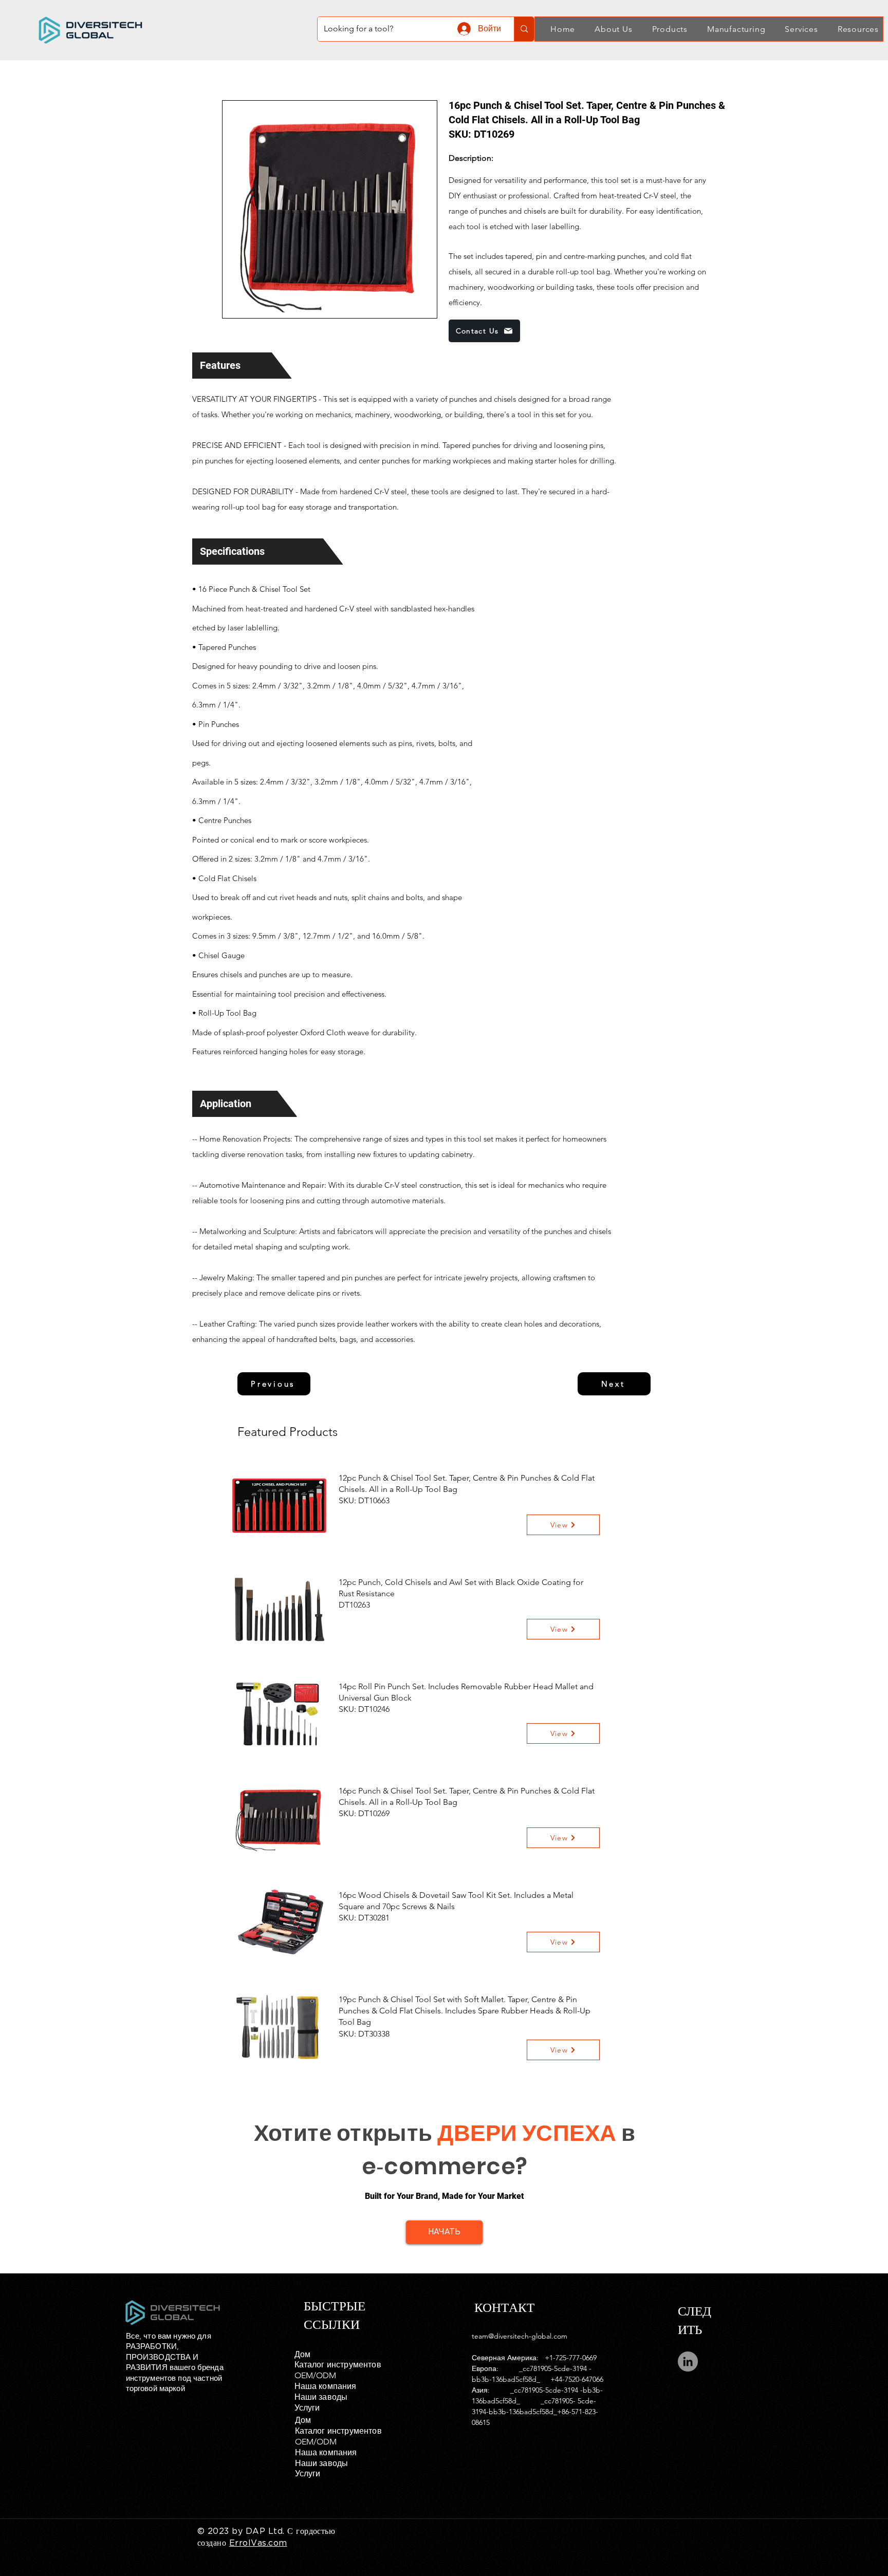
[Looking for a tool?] (524, 29)
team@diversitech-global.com (520, 2336)
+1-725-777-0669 (571, 2358)
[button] (608, 29)
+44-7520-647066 (577, 2379)
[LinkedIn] (688, 2362)
